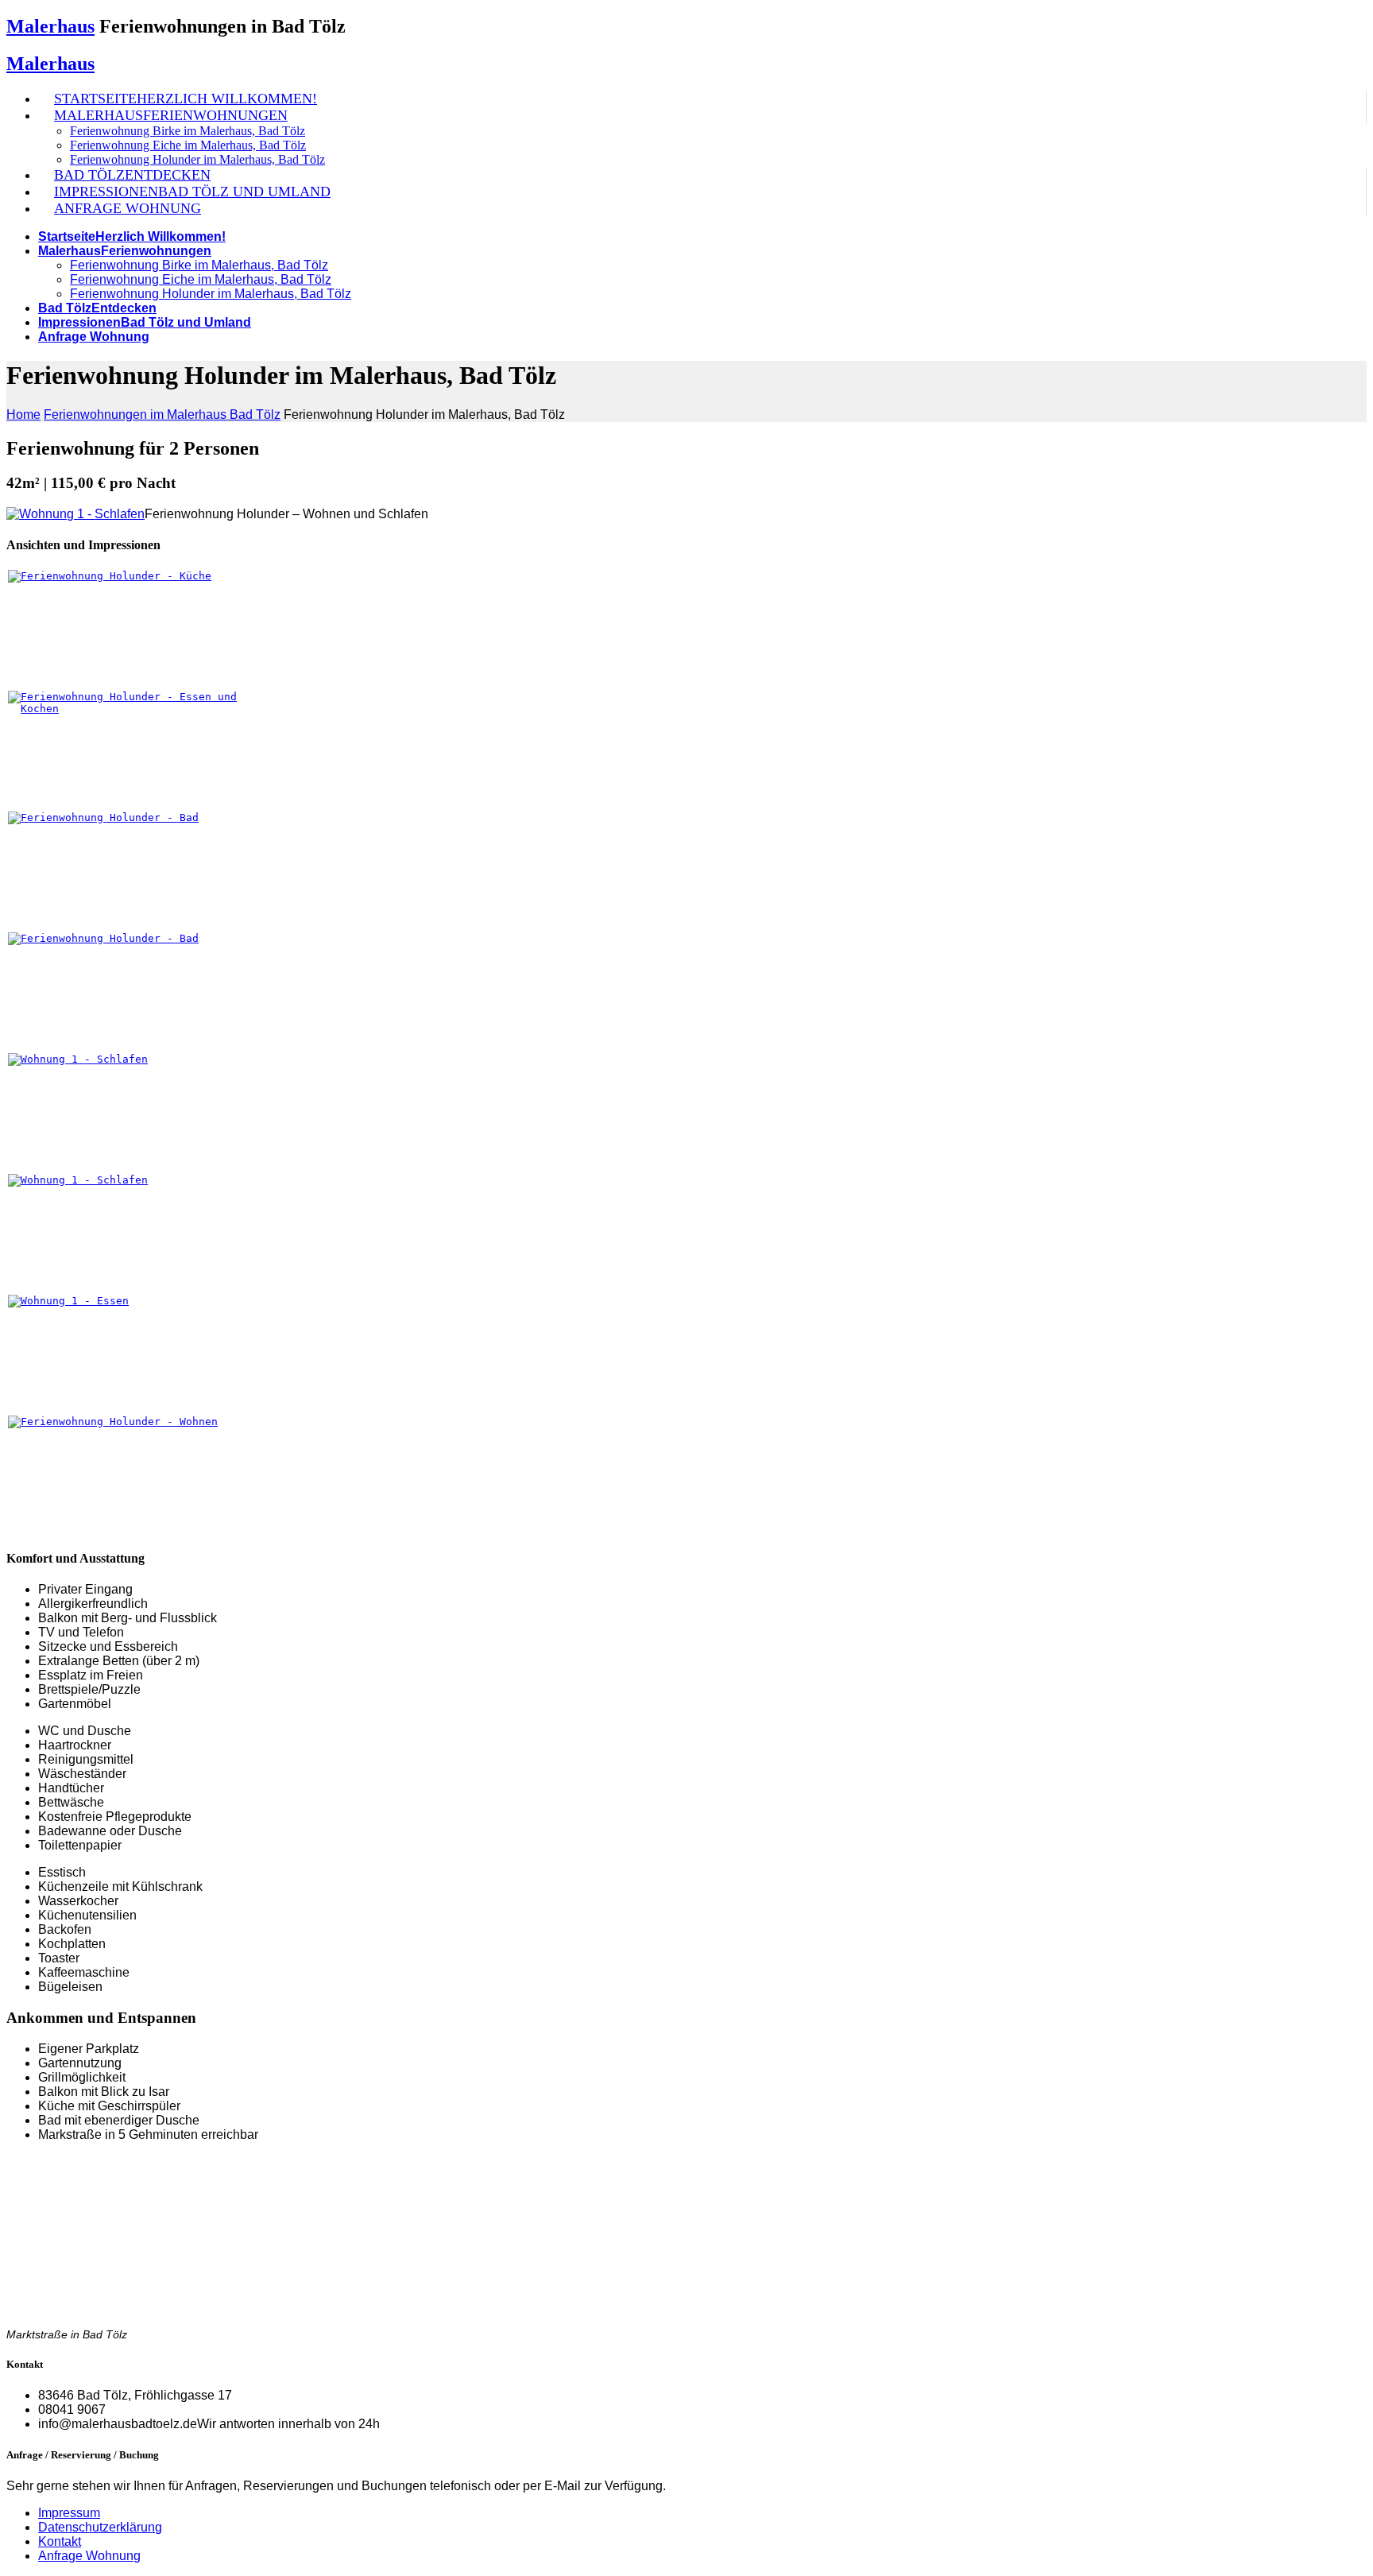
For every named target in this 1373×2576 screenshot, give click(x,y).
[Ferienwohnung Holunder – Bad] (142, 817)
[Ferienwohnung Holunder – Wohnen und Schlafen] (142, 1059)
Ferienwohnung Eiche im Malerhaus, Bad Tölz (188, 145)
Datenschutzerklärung (100, 2527)
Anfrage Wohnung (89, 2556)
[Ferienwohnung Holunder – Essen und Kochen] (142, 709)
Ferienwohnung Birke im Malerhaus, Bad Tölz (188, 131)
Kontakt (60, 2541)
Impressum (69, 2513)
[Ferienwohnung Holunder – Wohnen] (142, 1422)
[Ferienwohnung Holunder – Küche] (142, 576)
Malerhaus (50, 26)
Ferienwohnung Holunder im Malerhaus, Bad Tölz (197, 159)
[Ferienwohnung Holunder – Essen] (142, 1301)
